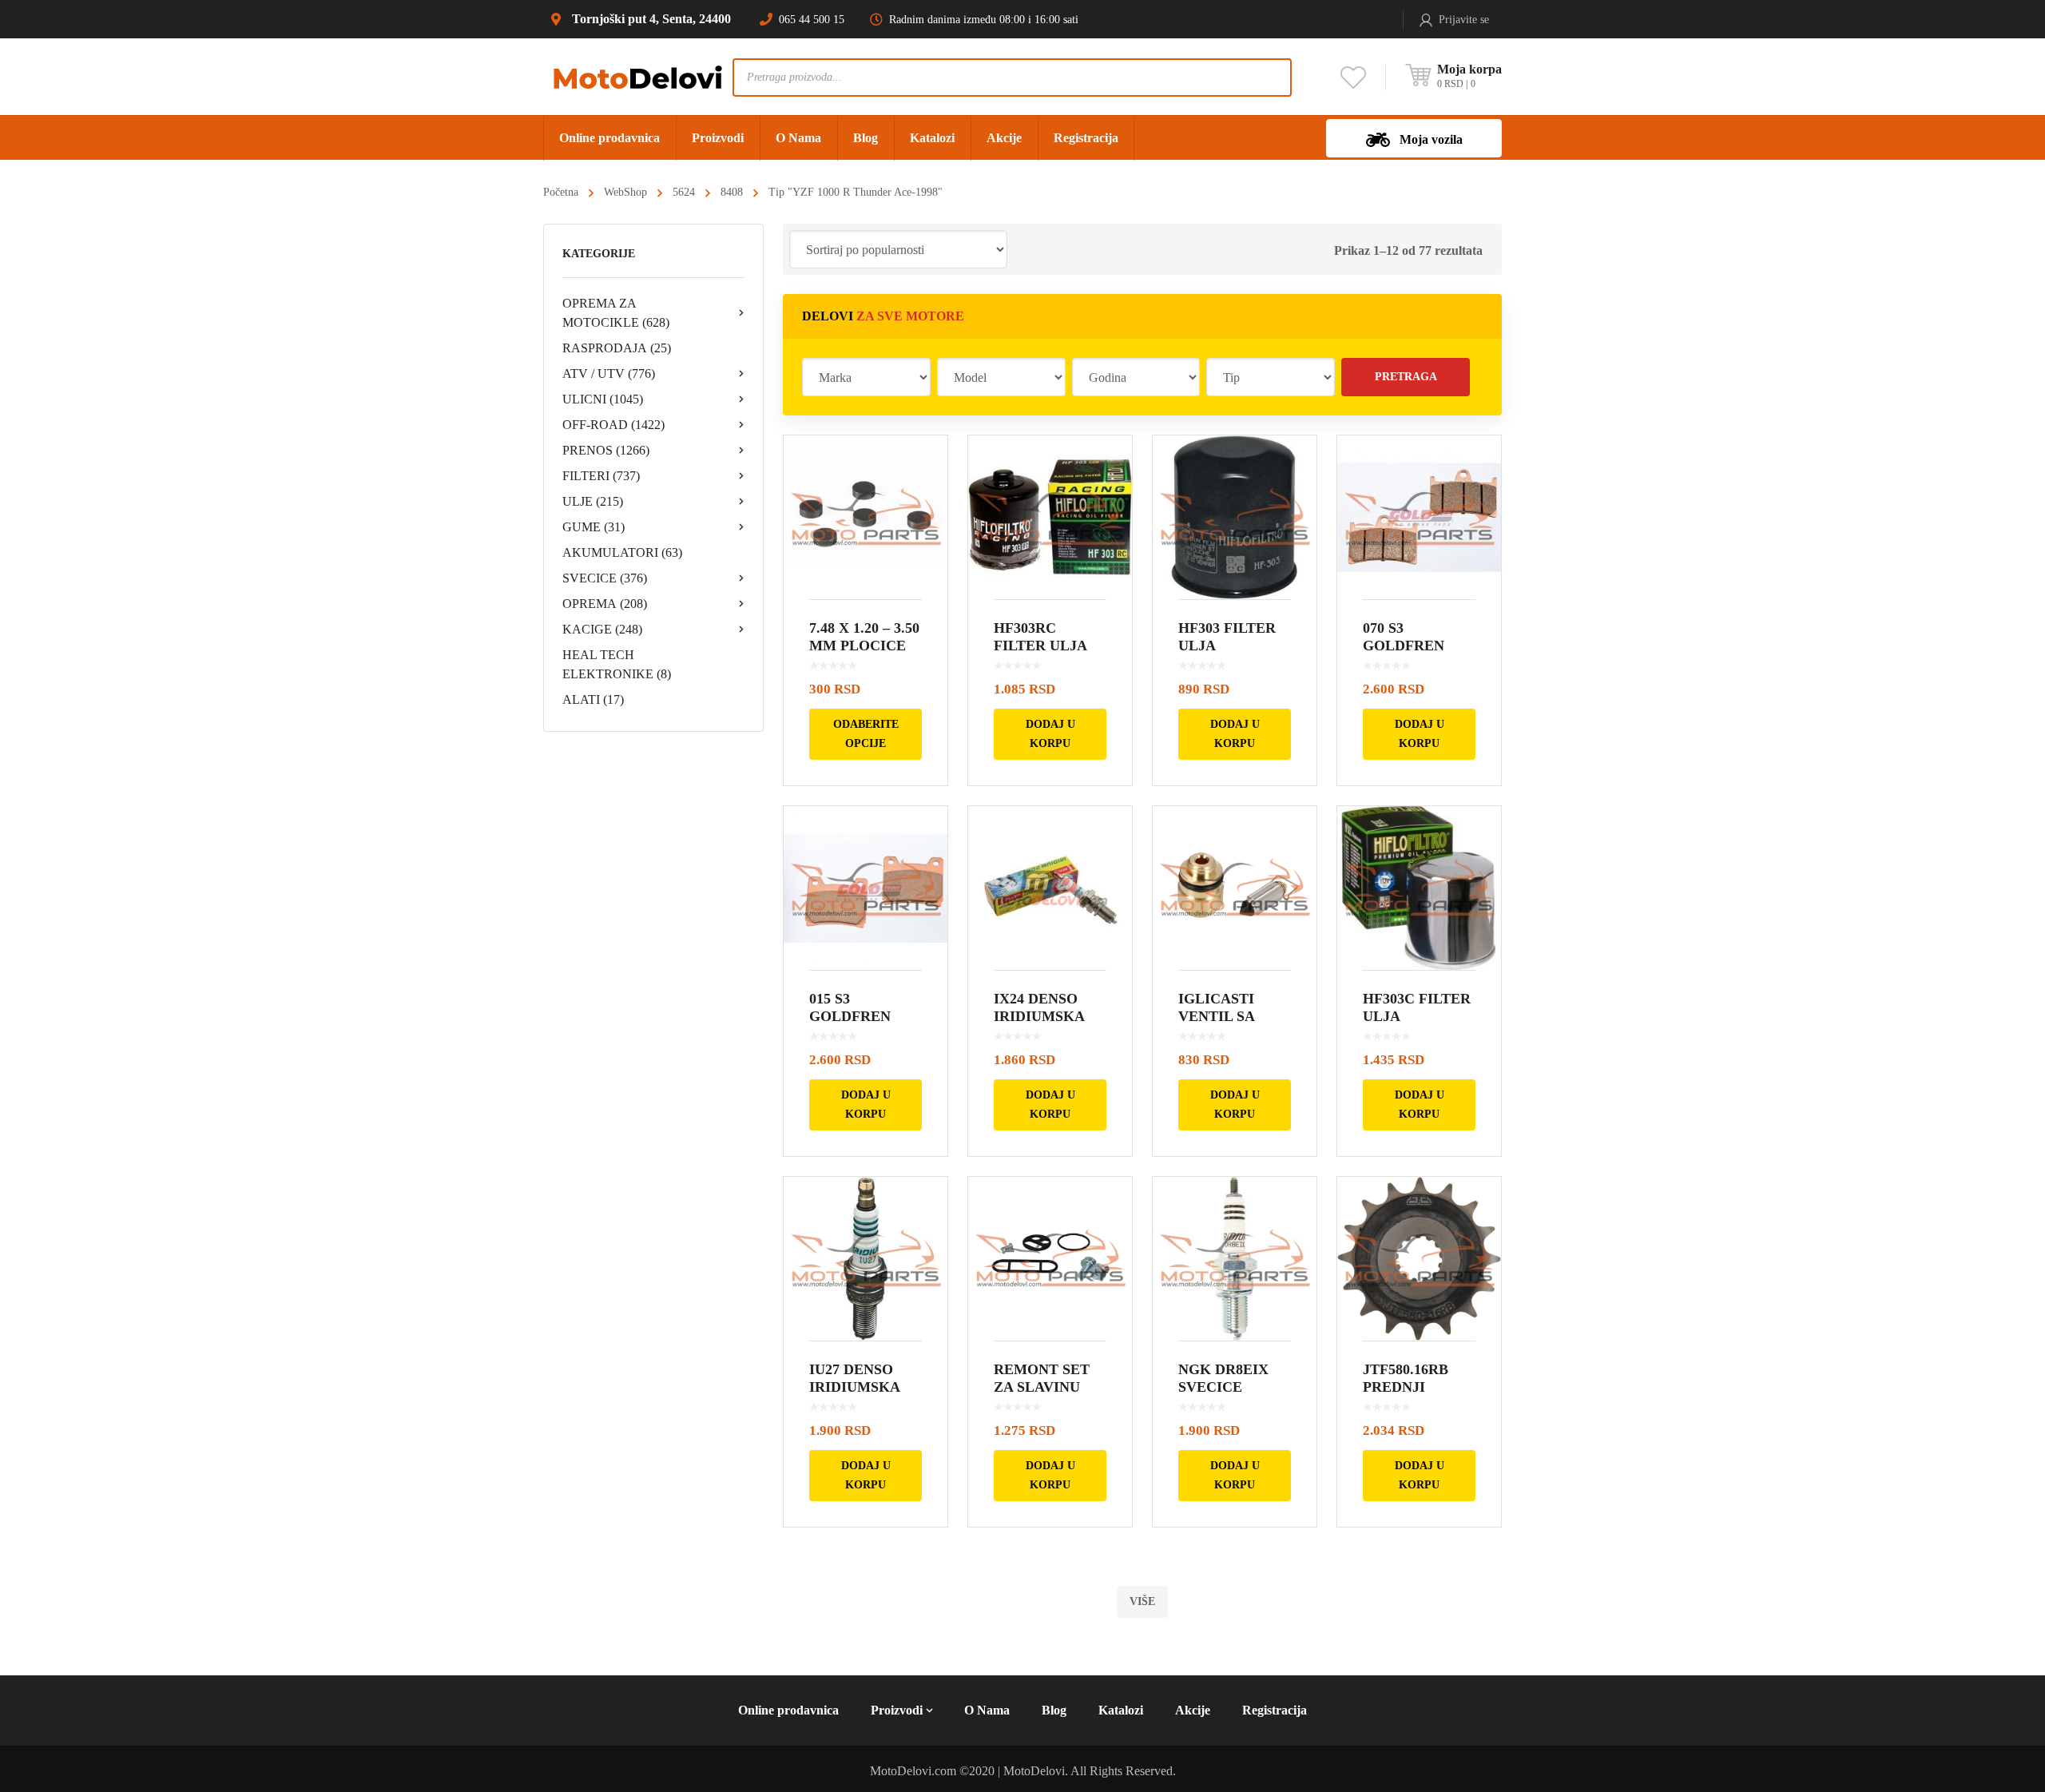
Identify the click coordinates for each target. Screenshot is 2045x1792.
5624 (684, 192)
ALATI (593, 699)
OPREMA (605, 604)
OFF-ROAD (613, 425)
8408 (732, 192)
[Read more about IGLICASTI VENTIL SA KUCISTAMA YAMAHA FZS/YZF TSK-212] (1235, 888)
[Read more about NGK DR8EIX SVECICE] (1235, 1259)
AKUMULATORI (622, 552)
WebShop (625, 192)
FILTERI (601, 476)
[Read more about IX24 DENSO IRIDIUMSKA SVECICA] (1050, 888)
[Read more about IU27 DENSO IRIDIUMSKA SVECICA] (866, 1259)
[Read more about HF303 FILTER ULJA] (1235, 517)
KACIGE (602, 629)
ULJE (593, 501)
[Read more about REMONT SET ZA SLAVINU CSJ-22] (1050, 1259)
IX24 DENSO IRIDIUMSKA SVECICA (1039, 1016)
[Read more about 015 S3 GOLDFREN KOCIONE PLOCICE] (866, 888)
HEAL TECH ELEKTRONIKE (617, 664)
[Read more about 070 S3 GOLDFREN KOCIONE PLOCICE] (1419, 517)
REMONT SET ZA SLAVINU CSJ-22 (1042, 1387)
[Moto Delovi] (638, 76)
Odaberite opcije (866, 734)
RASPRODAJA (617, 348)
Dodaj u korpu (1050, 734)
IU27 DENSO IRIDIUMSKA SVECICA (854, 1387)
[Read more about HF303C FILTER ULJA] (1419, 888)
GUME (594, 527)
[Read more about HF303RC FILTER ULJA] (1050, 517)
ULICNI (603, 399)
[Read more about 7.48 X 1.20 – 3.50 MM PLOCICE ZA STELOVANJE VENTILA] (866, 517)
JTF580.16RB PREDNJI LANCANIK (1406, 1387)
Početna (561, 192)
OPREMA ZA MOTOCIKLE (616, 313)
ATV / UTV (609, 373)
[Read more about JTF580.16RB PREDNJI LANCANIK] (1419, 1259)
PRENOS (606, 450)
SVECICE (605, 578)
